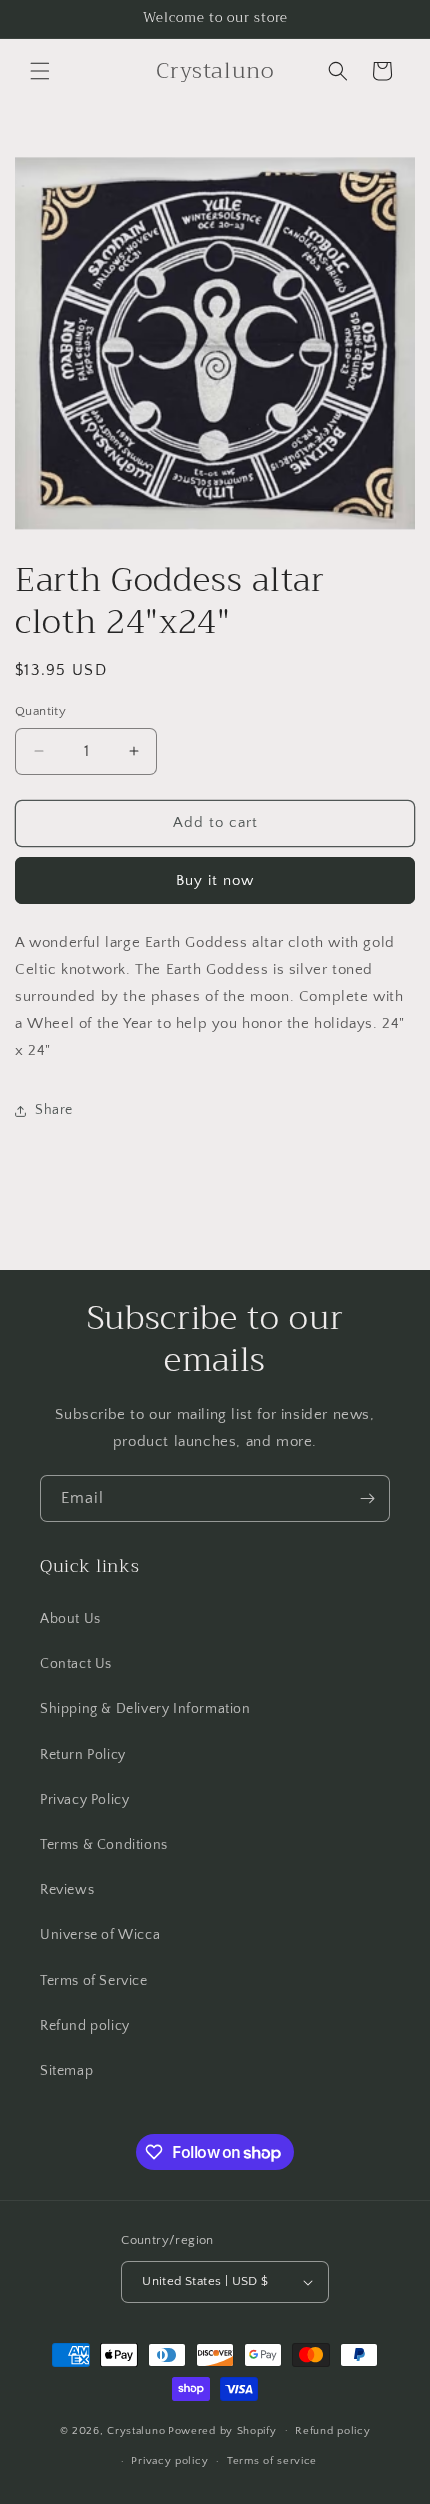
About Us (70, 1619)
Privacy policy (169, 2461)
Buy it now (215, 880)
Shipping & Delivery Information (145, 1709)
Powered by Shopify (222, 2430)
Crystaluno (136, 2430)
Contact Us (76, 1664)
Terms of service (272, 2461)
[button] (40, 71)
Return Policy (83, 1755)
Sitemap (66, 2071)
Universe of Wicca (100, 1935)
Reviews (67, 1890)
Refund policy (85, 2026)
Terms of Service (94, 1981)
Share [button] (54, 1110)
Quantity (40, 711)
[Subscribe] (367, 1498)
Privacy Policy (84, 1800)
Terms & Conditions (104, 1845)
